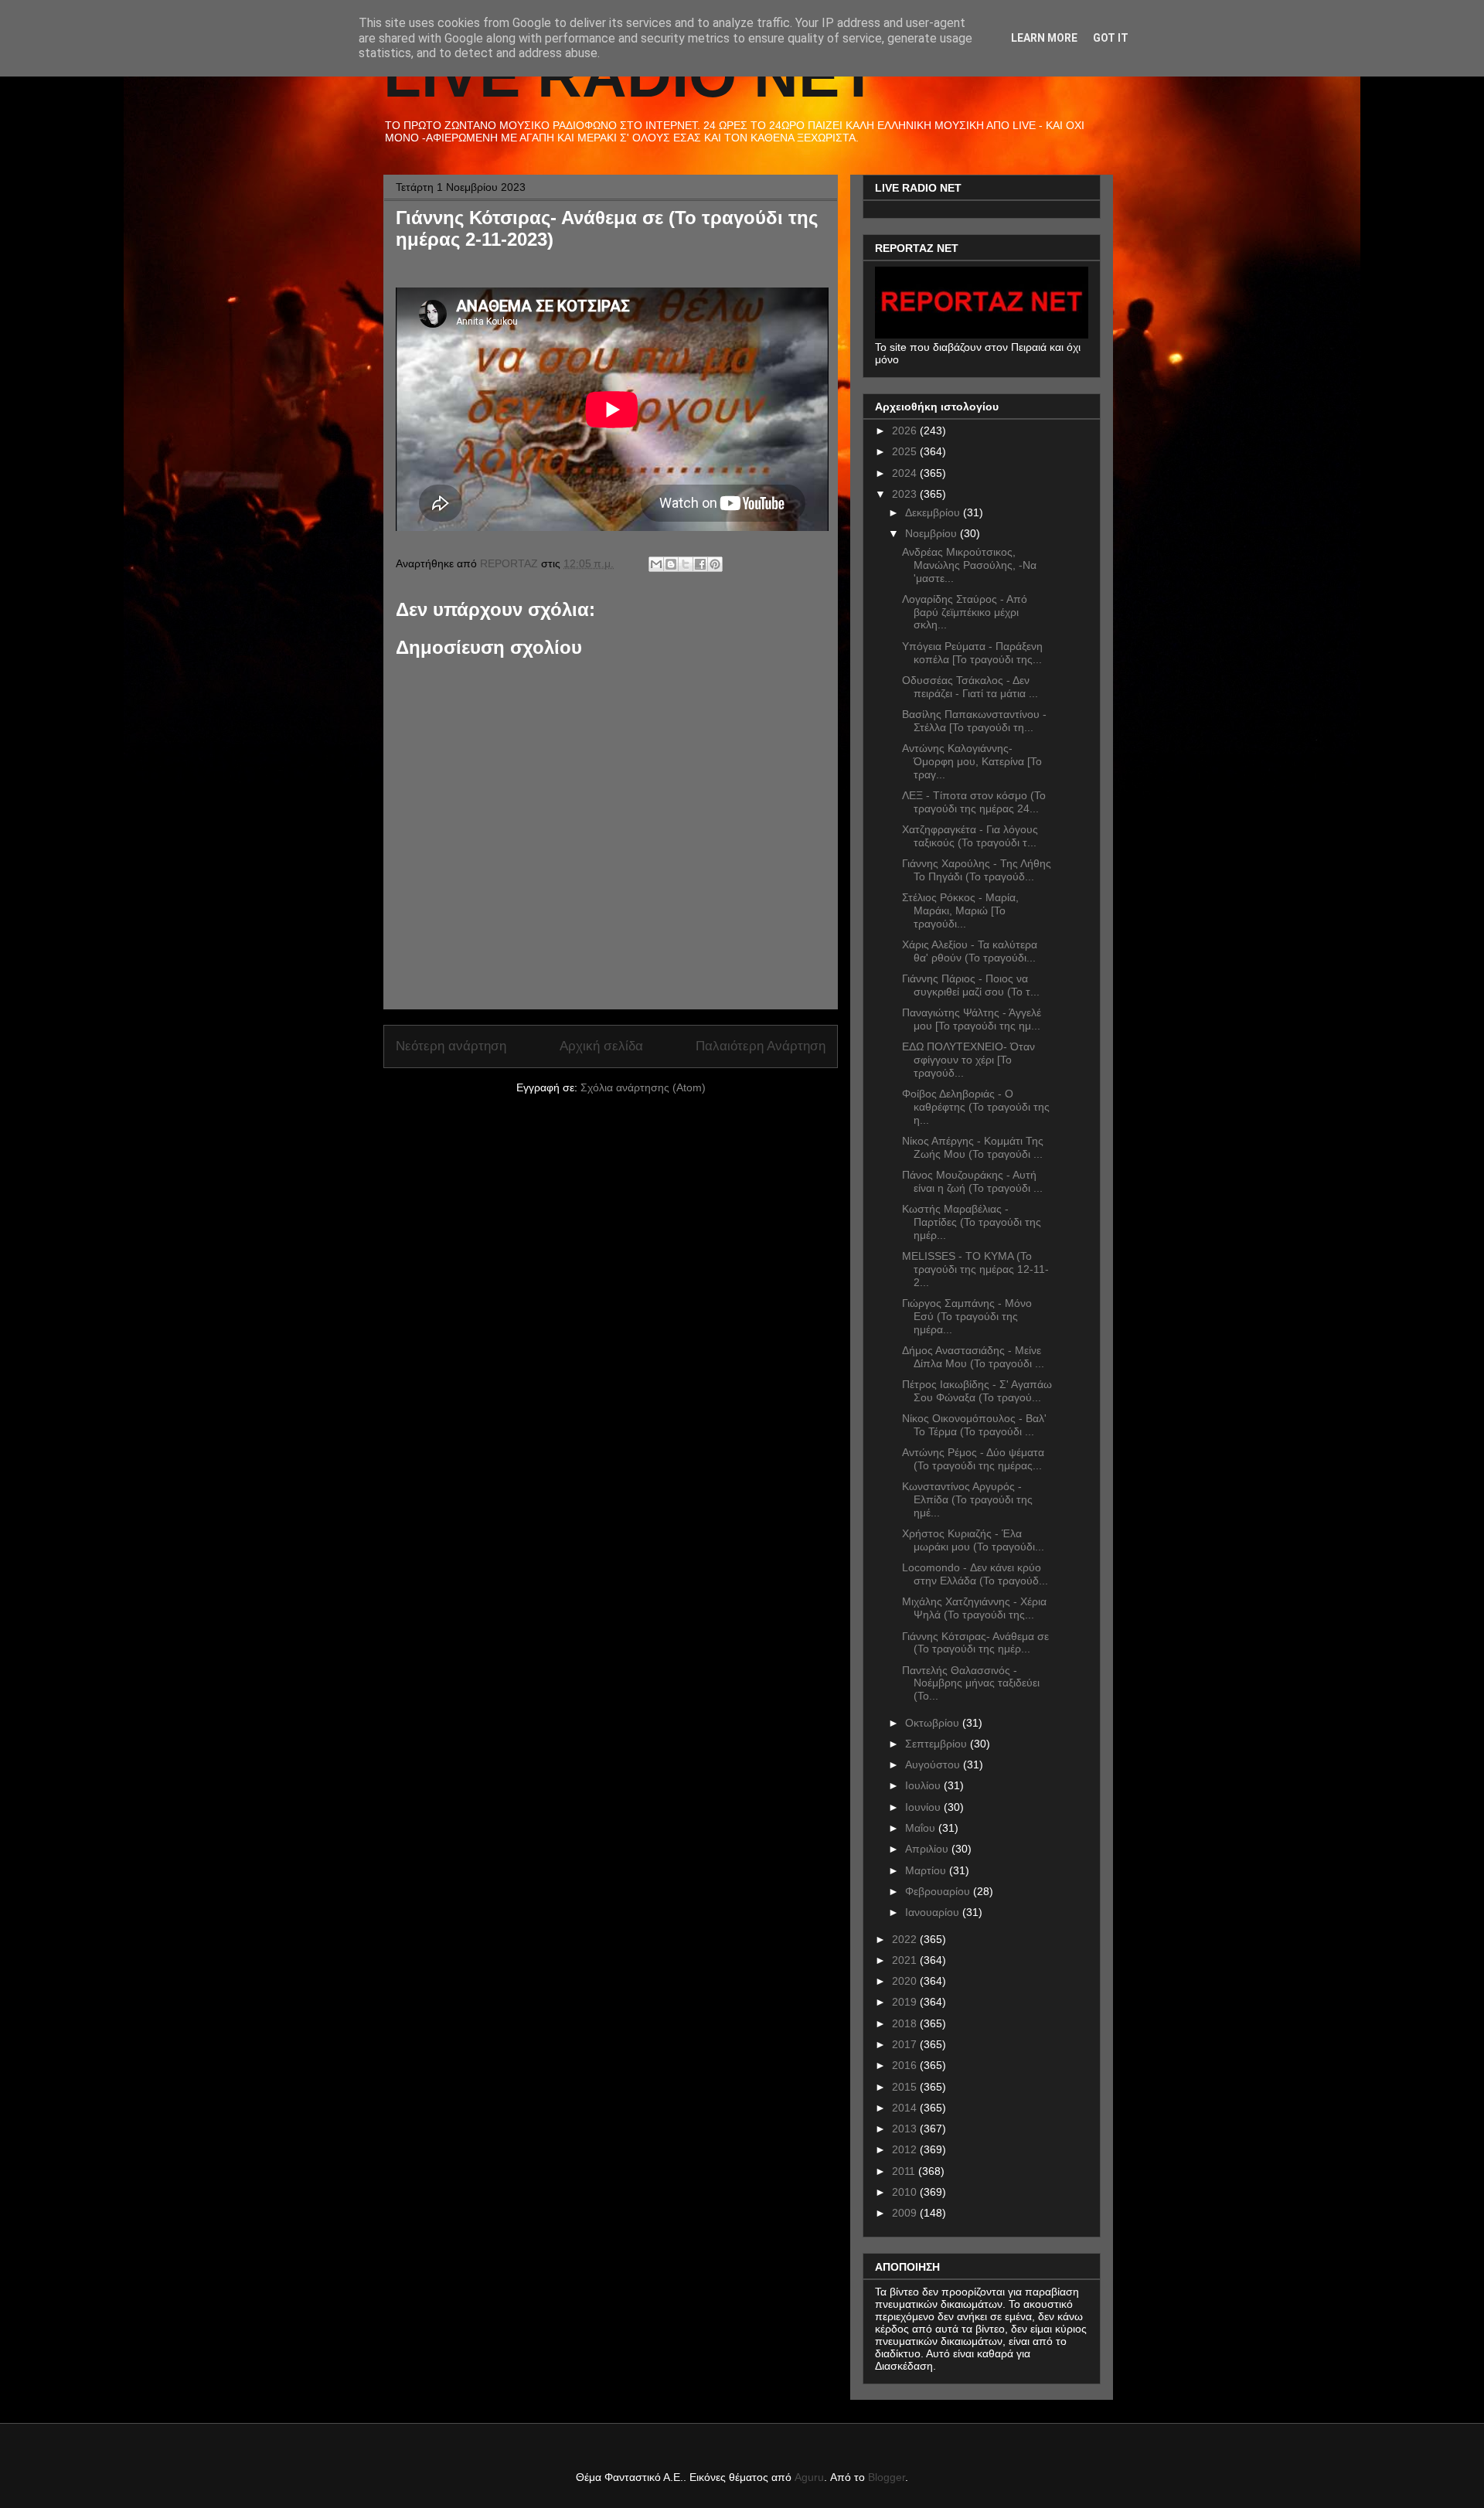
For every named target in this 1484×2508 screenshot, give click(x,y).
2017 (906, 2044)
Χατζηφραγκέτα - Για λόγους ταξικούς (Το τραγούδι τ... (970, 836)
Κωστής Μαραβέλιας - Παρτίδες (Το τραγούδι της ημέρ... (972, 1222)
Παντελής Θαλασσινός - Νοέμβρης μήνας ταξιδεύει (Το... (971, 1683)
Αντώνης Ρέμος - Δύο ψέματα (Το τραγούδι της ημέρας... (973, 1459)
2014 (906, 2108)
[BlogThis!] (671, 564)
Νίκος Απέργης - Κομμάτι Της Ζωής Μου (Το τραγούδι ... (973, 1147)
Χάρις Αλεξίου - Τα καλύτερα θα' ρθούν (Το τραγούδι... (970, 951)
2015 (906, 2087)
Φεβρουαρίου (939, 1891)
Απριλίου (928, 1849)
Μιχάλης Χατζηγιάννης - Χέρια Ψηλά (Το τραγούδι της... (974, 1608)
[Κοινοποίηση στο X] (686, 564)
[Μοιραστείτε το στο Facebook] (700, 564)
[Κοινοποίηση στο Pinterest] (715, 564)
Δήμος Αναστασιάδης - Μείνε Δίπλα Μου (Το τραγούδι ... (973, 1357)
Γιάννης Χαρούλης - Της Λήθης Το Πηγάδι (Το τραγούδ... (977, 870)
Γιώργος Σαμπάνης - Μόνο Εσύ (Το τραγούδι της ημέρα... (967, 1316)
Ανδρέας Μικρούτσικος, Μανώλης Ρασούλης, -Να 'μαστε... (969, 565)
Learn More (1044, 38)
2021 (906, 1960)
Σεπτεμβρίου (938, 1744)
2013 (906, 2129)
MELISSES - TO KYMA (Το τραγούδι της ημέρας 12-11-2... (975, 1269)
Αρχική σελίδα (601, 1046)
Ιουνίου (924, 1807)
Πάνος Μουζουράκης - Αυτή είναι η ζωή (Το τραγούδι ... (972, 1181)
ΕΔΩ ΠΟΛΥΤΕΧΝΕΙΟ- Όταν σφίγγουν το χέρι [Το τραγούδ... (968, 1060)
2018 (906, 2023)
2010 (906, 2192)
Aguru (809, 2477)
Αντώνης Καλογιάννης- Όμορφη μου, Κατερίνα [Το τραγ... (972, 761)
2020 (906, 1981)
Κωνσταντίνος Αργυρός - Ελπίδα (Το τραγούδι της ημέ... (967, 1499)
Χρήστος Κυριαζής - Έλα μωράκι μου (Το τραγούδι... (973, 1540)
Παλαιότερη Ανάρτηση (761, 1046)
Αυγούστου (934, 1764)
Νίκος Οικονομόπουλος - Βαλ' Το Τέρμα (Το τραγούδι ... (974, 1425)
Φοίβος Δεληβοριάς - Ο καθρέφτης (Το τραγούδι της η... (976, 1107)
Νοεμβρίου (933, 533)
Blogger (887, 2477)
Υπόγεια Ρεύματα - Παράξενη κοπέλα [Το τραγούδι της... (972, 653)
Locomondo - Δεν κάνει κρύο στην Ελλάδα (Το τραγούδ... (975, 1574)
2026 (906, 430)
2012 (906, 2149)
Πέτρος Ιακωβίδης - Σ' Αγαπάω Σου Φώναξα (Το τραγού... (977, 1391)
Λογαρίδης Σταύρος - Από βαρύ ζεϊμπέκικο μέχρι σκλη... (965, 612)
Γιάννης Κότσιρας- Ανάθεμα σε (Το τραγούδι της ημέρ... (975, 1643)
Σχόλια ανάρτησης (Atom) (643, 1087)
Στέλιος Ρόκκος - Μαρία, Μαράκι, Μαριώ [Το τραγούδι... (960, 910)
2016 (906, 2065)
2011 (905, 2171)
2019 (906, 2002)
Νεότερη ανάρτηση (451, 1046)
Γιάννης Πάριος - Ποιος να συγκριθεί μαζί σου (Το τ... (971, 985)
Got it (1111, 38)
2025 (906, 451)
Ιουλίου (924, 1785)
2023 (906, 494)
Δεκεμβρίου (934, 512)
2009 (906, 2213)
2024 (906, 473)
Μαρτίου (927, 1870)
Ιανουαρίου (934, 1912)
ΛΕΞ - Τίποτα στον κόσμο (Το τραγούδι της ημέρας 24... (974, 802)
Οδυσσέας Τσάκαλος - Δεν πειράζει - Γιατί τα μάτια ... (970, 687)
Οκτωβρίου (934, 1723)
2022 (906, 1939)
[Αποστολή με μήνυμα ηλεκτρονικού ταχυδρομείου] (656, 564)
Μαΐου (922, 1828)
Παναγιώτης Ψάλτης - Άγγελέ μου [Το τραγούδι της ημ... (972, 1019)
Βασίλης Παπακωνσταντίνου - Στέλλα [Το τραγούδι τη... (974, 721)
